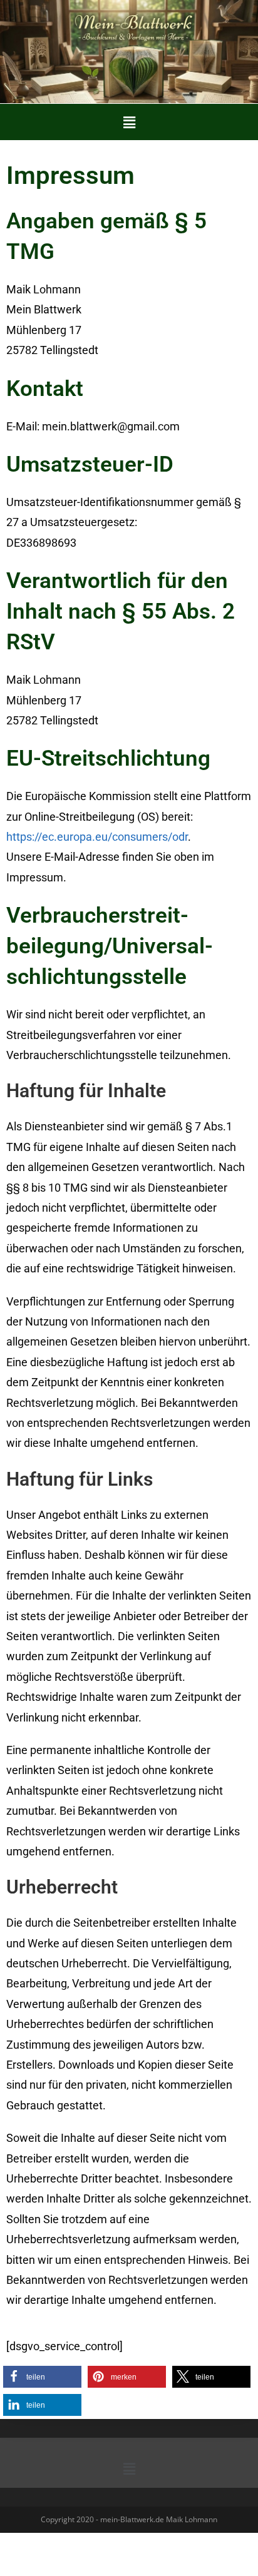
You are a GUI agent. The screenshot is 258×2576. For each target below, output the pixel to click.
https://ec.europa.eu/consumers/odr (97, 837)
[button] (129, 122)
